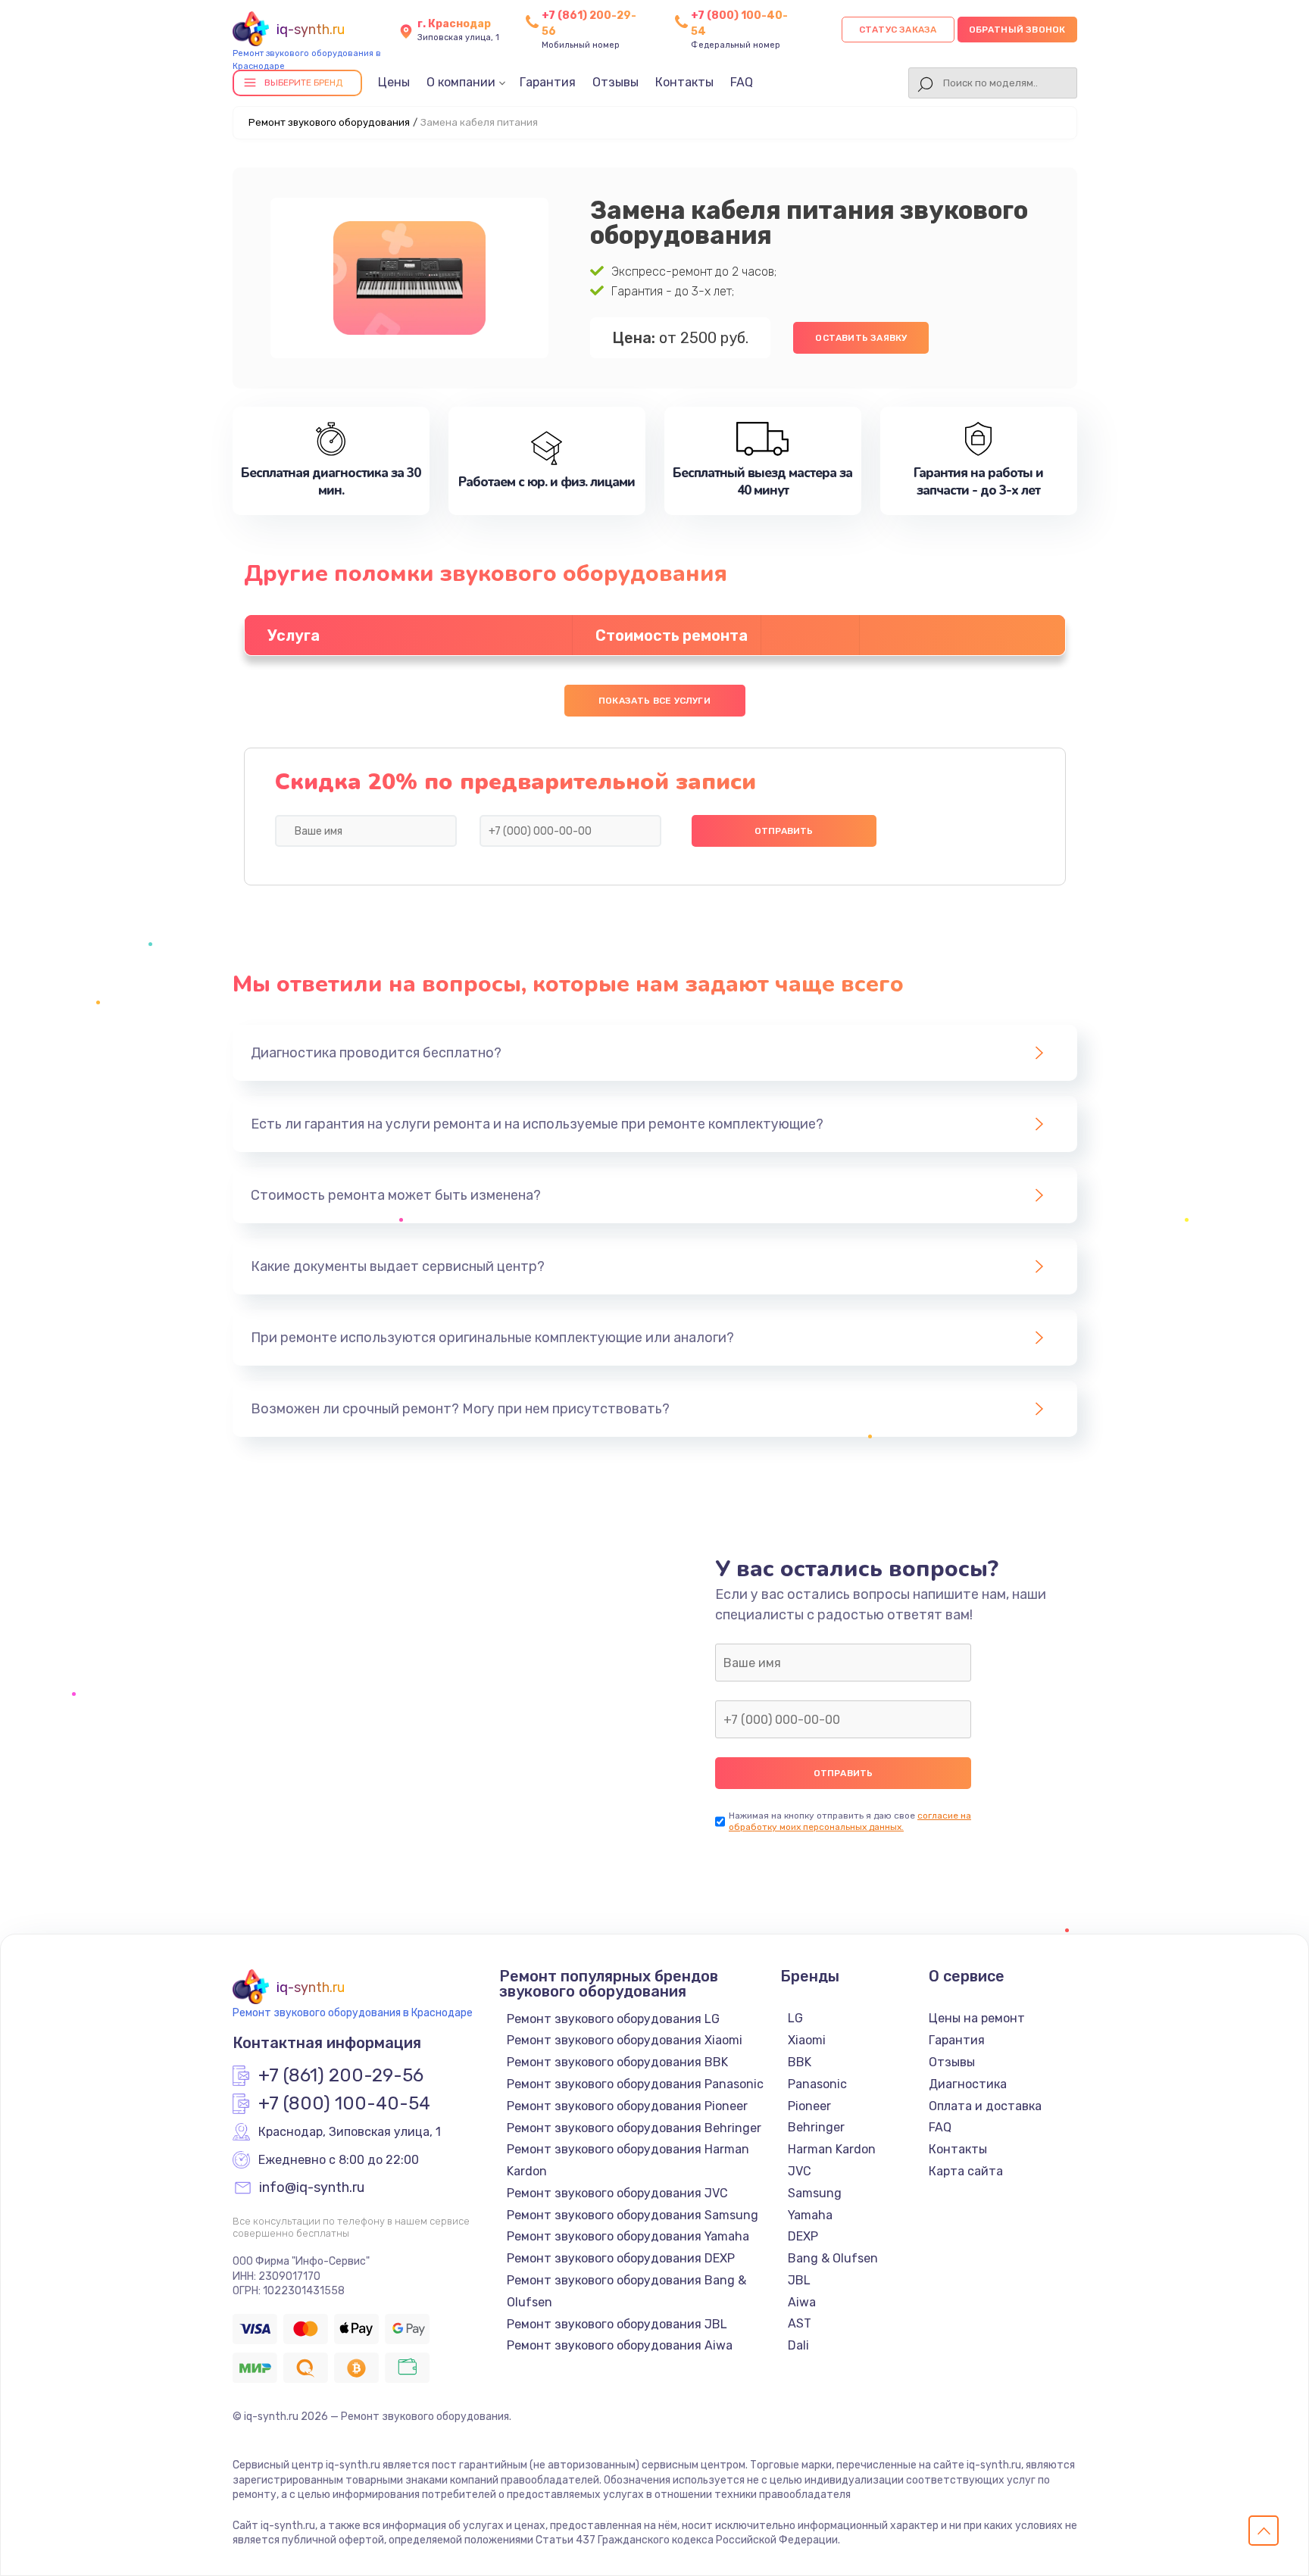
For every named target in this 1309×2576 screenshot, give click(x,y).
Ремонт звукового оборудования (329, 122)
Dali (798, 2345)
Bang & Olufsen (833, 2258)
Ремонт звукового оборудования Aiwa (620, 2345)
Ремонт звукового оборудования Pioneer (627, 2106)
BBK (800, 2062)
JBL (799, 2280)
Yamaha (810, 2215)
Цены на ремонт (977, 2018)
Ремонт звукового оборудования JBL (617, 2324)
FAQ (742, 82)
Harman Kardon (832, 2149)
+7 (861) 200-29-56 (341, 2076)
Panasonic (817, 2084)
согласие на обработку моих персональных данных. (850, 1821)
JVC (800, 2171)
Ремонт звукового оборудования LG (613, 2019)
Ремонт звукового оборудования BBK (617, 2062)
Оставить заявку (861, 338)
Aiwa (802, 2302)
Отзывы (615, 82)
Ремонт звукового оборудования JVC (617, 2193)
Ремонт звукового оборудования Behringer (634, 2128)
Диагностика (968, 2084)
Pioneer (809, 2106)
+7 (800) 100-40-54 (344, 2104)
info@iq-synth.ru (312, 2188)
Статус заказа (898, 30)
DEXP (803, 2236)
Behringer (816, 2127)
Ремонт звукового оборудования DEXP (621, 2258)
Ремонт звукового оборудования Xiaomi (625, 2040)
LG (795, 2018)
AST (800, 2323)
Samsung (815, 2193)
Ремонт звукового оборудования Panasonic (635, 2084)
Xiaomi (807, 2040)
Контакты (684, 82)
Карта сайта (966, 2171)
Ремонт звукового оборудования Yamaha (628, 2236)
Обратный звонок (1017, 30)
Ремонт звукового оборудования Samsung (633, 2215)
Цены (394, 82)
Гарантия (548, 82)
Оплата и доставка (985, 2106)
